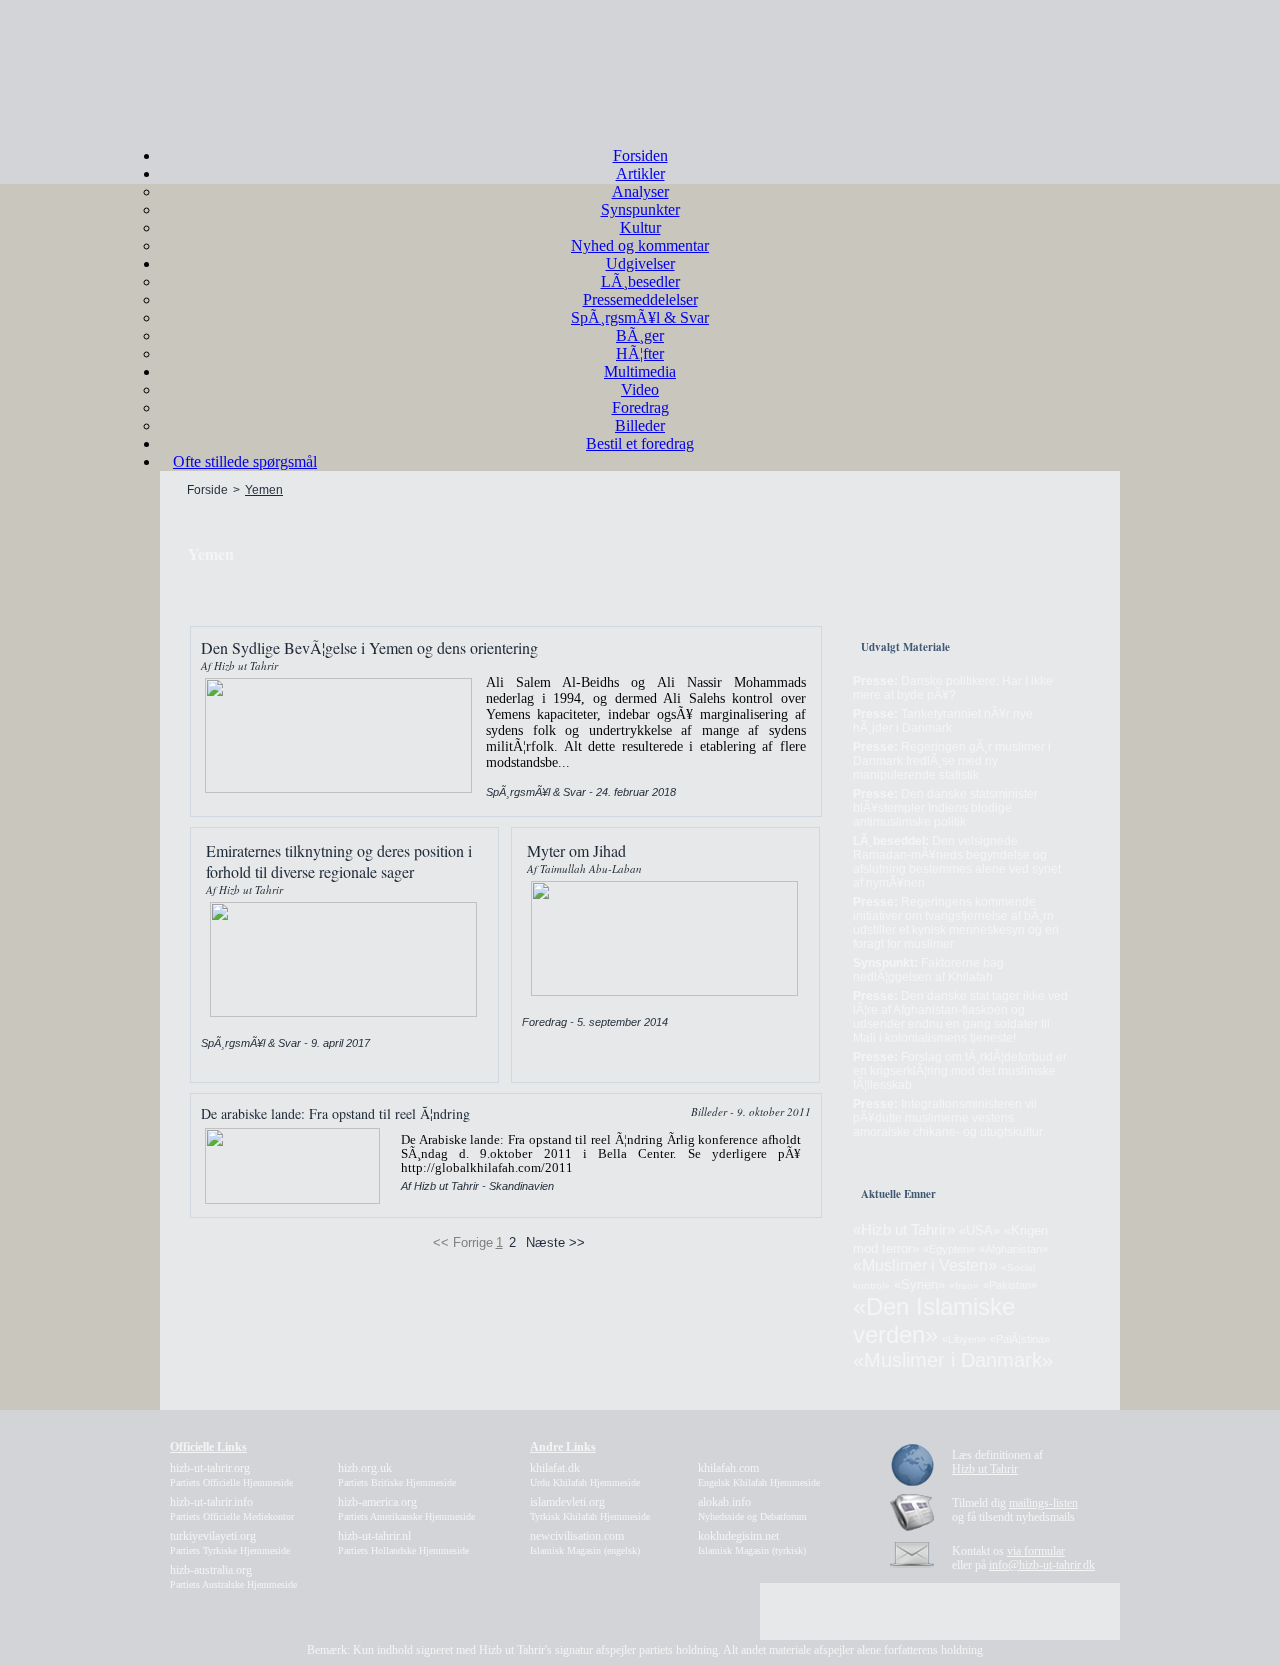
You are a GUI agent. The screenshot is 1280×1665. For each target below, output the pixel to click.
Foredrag (640, 407)
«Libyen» (964, 1339)
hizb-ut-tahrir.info (232, 1508)
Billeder (640, 425)
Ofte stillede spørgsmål (245, 461)
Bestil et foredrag (640, 443)
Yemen (264, 490)
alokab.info (752, 1508)
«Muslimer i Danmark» (953, 1360)
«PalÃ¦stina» (1020, 1339)
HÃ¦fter (640, 353)
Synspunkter (640, 209)
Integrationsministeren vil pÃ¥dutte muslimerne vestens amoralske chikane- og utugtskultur (948, 1118)
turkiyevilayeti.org (230, 1542)
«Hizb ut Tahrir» (904, 1229)
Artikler (640, 173)
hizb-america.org (406, 1508)
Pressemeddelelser (640, 299)
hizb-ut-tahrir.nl (403, 1542)
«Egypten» (949, 1249)
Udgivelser (640, 263)
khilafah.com (759, 1474)
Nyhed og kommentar (640, 245)
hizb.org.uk (397, 1474)
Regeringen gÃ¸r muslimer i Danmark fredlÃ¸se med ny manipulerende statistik (952, 761)
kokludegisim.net (752, 1542)
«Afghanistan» (1013, 1249)
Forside (207, 490)
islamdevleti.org (590, 1508)
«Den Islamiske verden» (934, 1320)
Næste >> (555, 1242)
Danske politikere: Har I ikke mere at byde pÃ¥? (953, 688)
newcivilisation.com (585, 1542)
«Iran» (964, 1285)
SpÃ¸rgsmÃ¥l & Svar (640, 317)
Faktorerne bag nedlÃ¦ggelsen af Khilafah (928, 970)
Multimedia (640, 371)
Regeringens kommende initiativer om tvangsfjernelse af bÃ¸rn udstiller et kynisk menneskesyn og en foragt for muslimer (956, 923)
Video (640, 389)
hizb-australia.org (233, 1576)
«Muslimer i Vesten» (925, 1265)
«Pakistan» (1010, 1285)
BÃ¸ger (640, 335)
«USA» (979, 1230)
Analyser (640, 191)
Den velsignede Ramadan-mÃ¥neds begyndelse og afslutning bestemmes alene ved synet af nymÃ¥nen (957, 862)
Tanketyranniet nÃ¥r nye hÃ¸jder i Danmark (943, 721)
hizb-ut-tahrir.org (231, 1474)
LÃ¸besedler (640, 281)
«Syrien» (919, 1284)
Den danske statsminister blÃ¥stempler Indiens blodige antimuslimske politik (945, 808)
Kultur (640, 227)
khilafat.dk (585, 1474)
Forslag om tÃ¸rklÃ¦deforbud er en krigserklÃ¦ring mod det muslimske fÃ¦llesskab (960, 1071)
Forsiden (640, 155)
